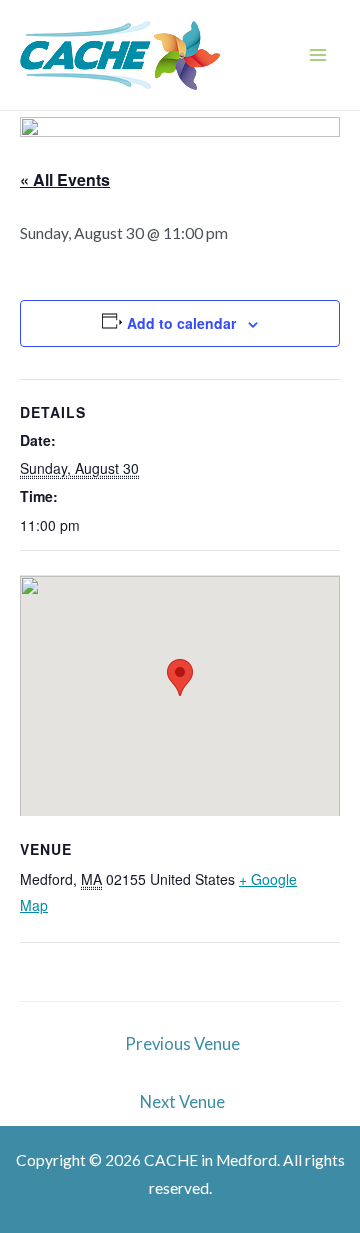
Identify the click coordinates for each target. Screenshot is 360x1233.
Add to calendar (181, 323)
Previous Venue (182, 1044)
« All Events (65, 179)
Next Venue (182, 1102)
